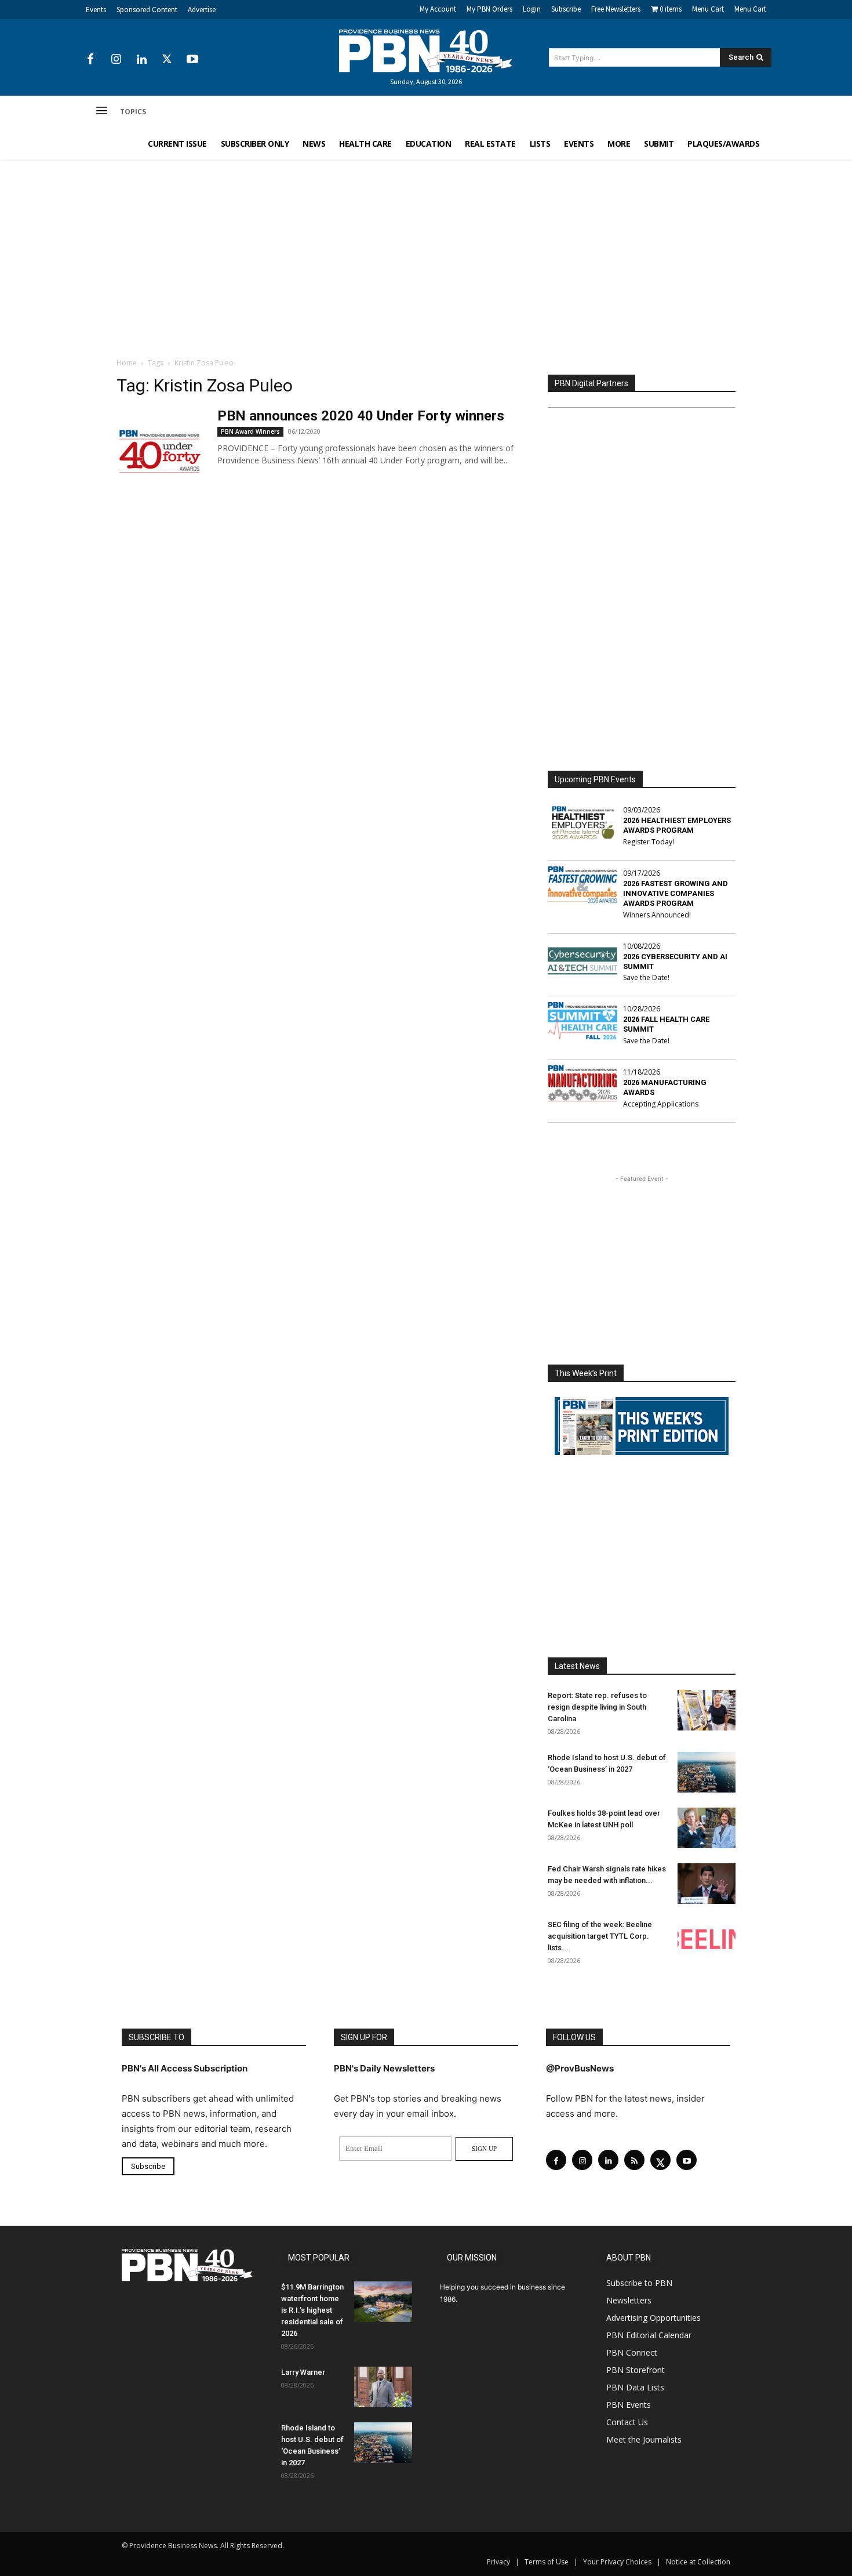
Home (127, 363)
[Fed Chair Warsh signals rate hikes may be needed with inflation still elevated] (707, 1884)
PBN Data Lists (635, 2387)
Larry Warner (303, 2372)
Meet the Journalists (644, 2439)
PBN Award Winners (250, 431)
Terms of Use (547, 2562)
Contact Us (627, 2422)
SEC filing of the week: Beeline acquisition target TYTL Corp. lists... (600, 1936)
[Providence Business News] (426, 51)
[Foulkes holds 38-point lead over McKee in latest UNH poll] (707, 1828)
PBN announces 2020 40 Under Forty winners (361, 416)
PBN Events (629, 2405)
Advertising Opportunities (653, 2318)
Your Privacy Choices (617, 2562)
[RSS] (634, 2160)
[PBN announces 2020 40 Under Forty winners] (160, 451)
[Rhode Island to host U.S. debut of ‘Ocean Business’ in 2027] (707, 1772)
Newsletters (629, 2300)
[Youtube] (192, 60)
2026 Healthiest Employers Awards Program (677, 825)
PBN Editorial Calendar (649, 2335)
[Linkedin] (141, 60)
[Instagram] (116, 60)
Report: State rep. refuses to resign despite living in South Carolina (597, 1707)
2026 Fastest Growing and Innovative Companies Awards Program (676, 893)
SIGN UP (484, 2149)
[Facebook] (90, 60)
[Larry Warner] (383, 2387)
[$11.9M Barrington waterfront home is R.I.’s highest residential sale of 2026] (383, 2302)
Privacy (498, 2562)
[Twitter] (167, 60)
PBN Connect (632, 2352)
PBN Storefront (636, 2370)
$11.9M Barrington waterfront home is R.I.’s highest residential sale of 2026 (312, 2310)
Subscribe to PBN (639, 2283)
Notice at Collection (698, 2562)
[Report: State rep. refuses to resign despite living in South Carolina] (707, 1710)
